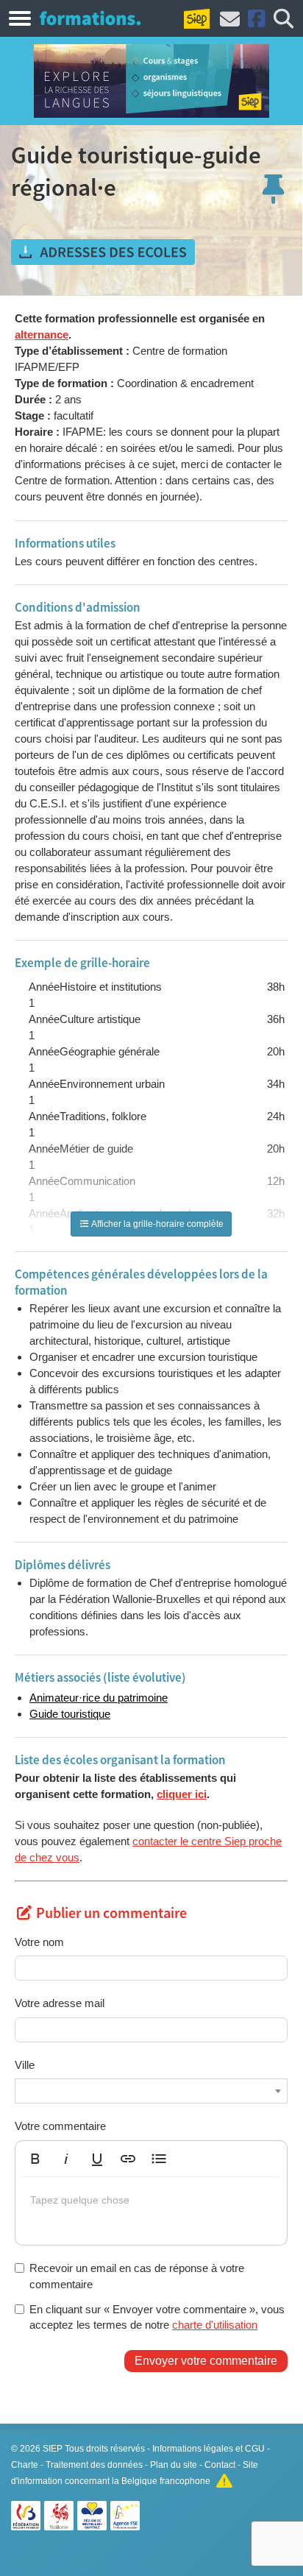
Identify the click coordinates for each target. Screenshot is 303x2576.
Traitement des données (94, 2465)
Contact (220, 2465)
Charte (25, 2465)
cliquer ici (182, 1794)
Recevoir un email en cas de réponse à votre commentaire (137, 2276)
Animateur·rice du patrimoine (99, 1698)
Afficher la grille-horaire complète (157, 1224)
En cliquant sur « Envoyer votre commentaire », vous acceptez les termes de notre (157, 2317)
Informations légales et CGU (208, 2449)
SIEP (53, 2449)
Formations (90, 18)
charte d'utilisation (215, 2325)
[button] (35, 2159)
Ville (25, 2065)
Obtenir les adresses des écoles (103, 252)
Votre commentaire (60, 2126)
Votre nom (39, 1942)
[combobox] (151, 2091)
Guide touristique (70, 1714)
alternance (42, 335)
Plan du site (174, 2465)
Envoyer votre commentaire (206, 2361)
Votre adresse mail (60, 2003)
